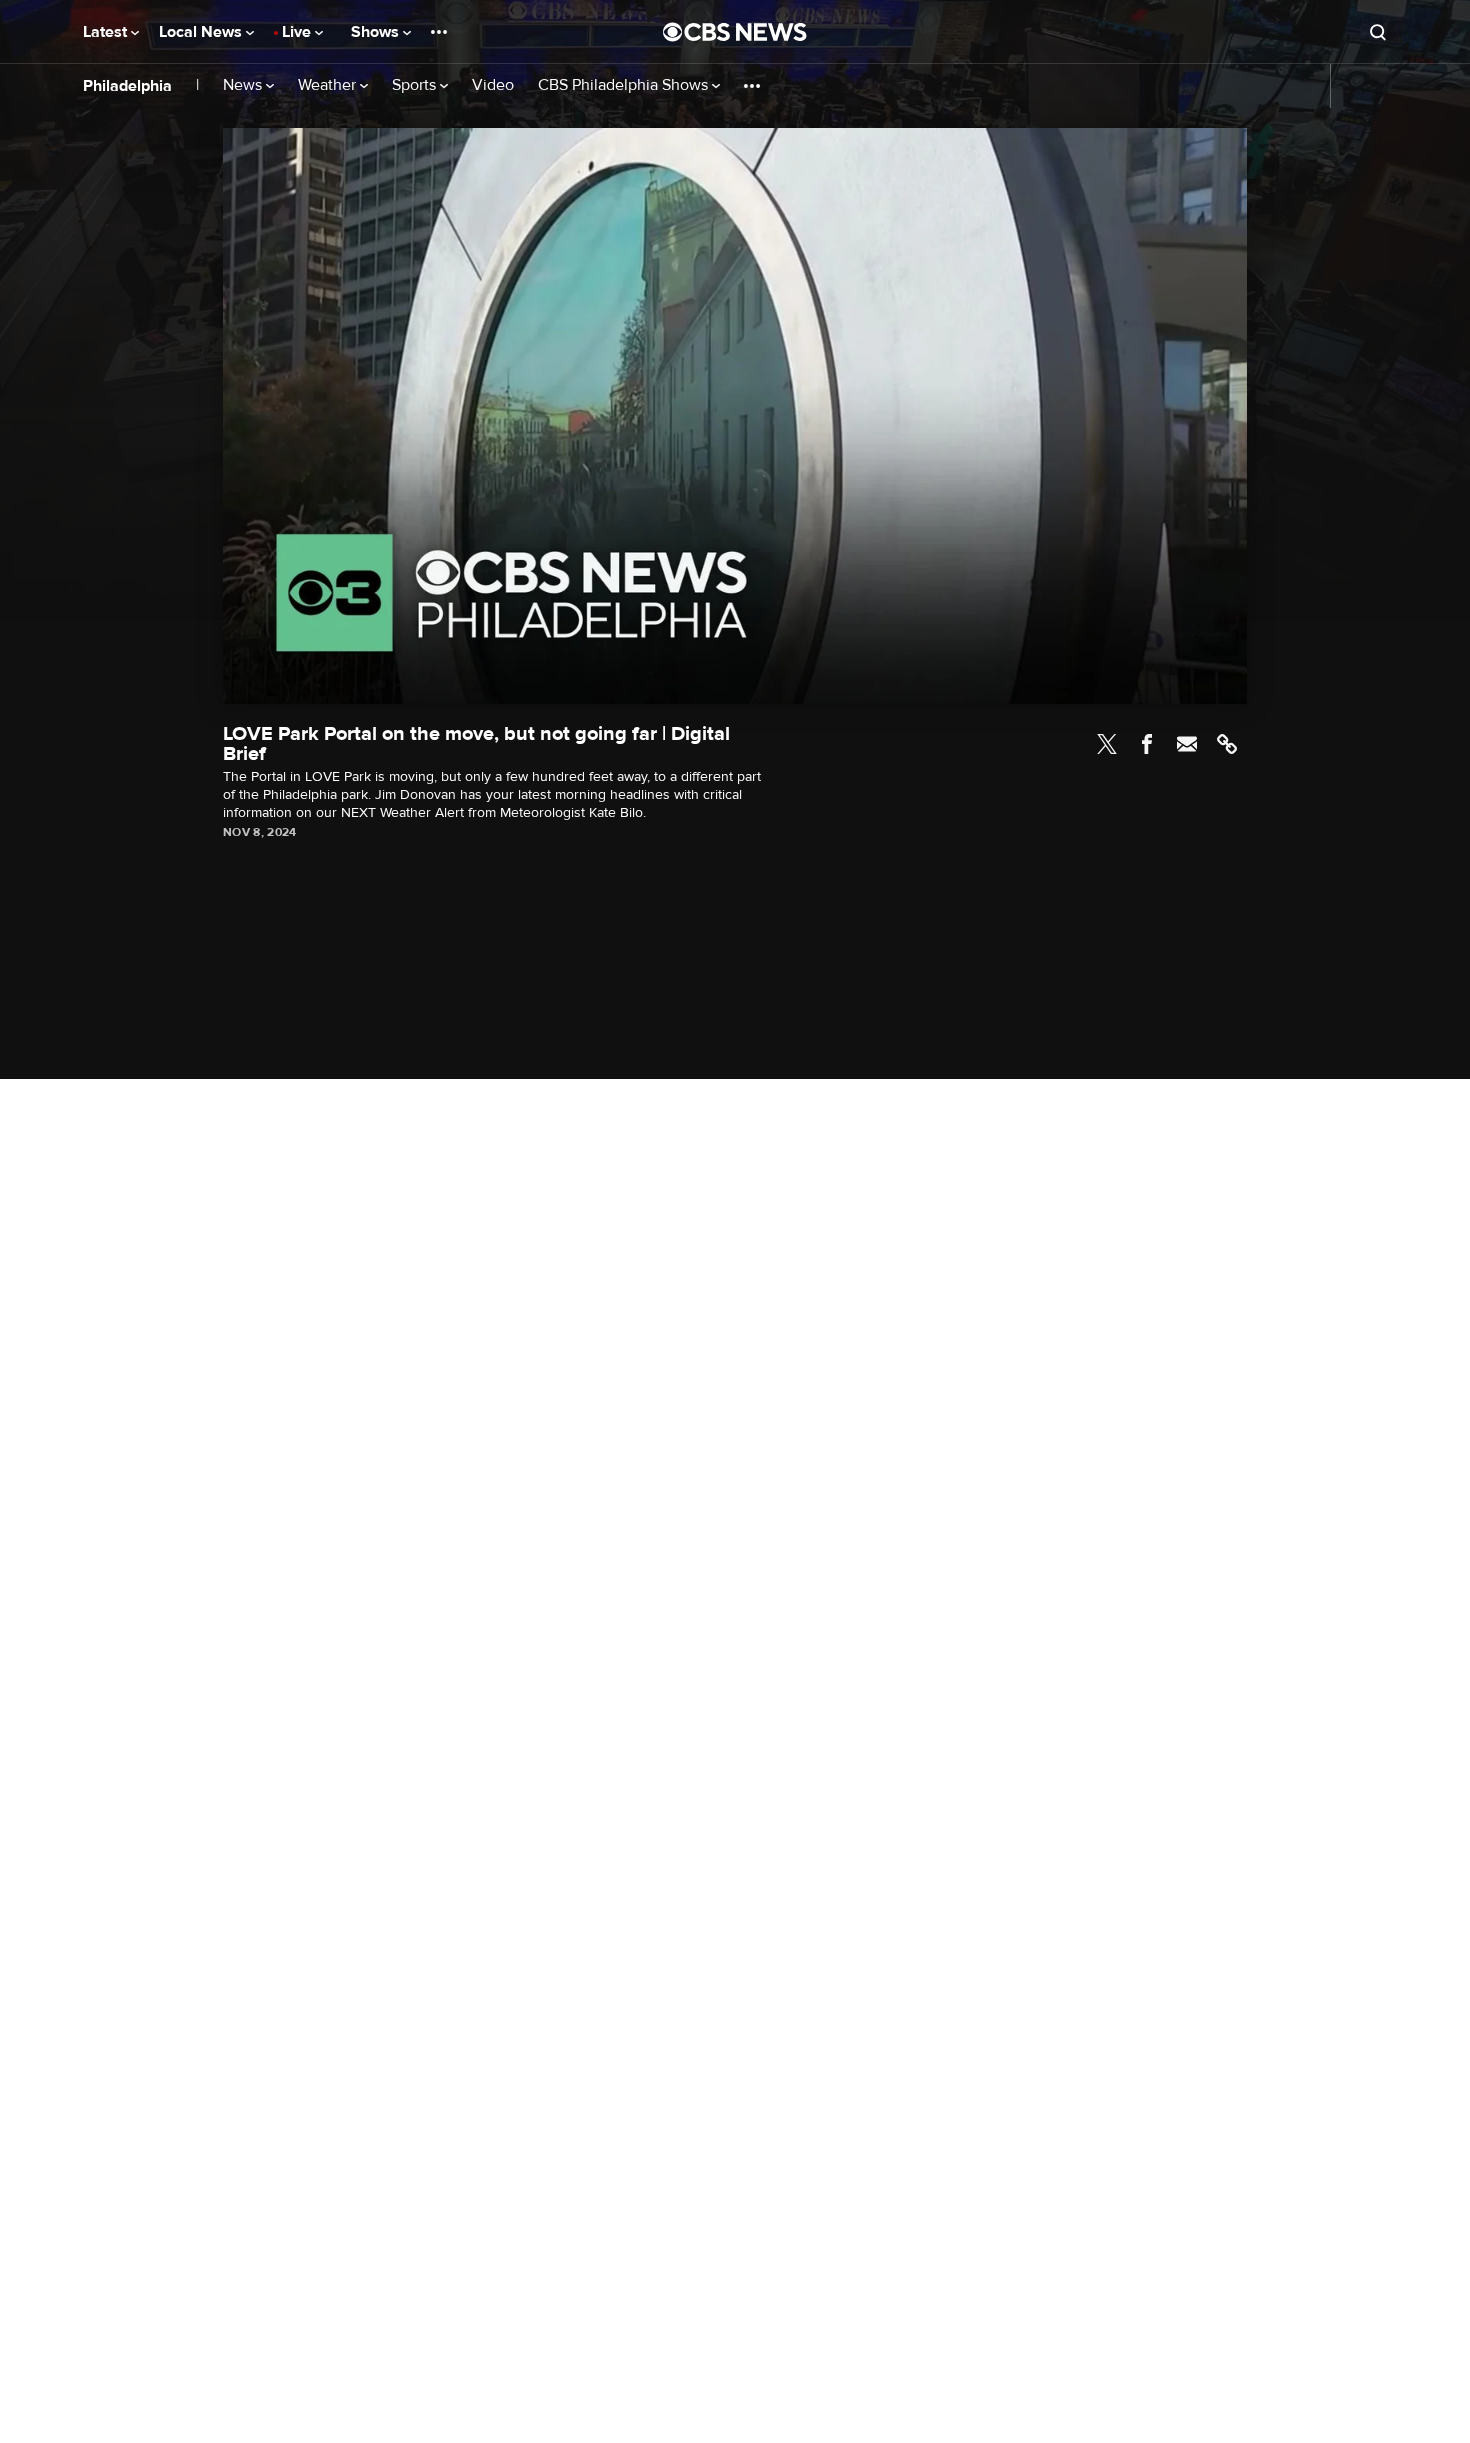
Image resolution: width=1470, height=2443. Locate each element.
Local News (202, 32)
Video (493, 85)
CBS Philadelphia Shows (625, 85)
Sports (416, 85)
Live (298, 32)
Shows (377, 32)
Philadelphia (127, 86)
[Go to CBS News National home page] (735, 32)
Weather (329, 85)
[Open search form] (1378, 32)
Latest (107, 32)
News (244, 85)
